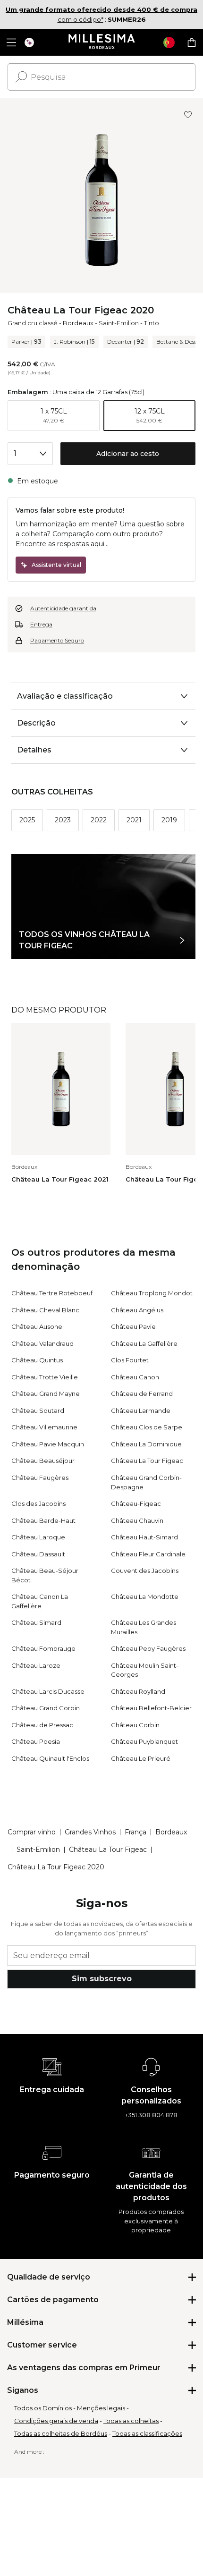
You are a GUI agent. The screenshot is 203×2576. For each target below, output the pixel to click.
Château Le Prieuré (141, 1758)
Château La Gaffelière (144, 1343)
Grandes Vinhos (90, 1832)
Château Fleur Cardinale (148, 1554)
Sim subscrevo (102, 1979)
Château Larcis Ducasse (48, 1691)
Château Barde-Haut (43, 1520)
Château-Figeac (136, 1503)
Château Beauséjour (43, 1461)
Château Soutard (38, 1410)
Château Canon (135, 1377)
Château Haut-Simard (144, 1537)
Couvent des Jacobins (145, 1571)
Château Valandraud (42, 1343)
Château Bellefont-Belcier (151, 1708)
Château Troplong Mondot (152, 1293)
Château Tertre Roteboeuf (52, 1293)
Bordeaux (78, 323)
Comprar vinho (32, 1832)
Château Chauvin (137, 1520)
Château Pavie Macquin (48, 1444)
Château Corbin (135, 1725)
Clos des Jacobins (38, 1503)
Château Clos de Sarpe (147, 1427)
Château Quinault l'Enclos (50, 1758)
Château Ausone (37, 1326)
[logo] (102, 42)
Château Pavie (133, 1326)
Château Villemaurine (44, 1427)
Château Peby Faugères (148, 1648)
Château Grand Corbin (46, 1708)
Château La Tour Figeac (147, 1461)
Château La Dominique (146, 1444)
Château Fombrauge (43, 1648)
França (135, 1832)
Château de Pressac (42, 1725)
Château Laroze (36, 1665)
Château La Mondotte (145, 1596)
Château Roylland (138, 1691)
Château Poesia (36, 1741)
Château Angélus (137, 1310)
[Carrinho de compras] (192, 42)
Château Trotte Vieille (45, 1377)
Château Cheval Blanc (45, 1310)
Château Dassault (38, 1554)
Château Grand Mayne (46, 1394)
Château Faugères (40, 1478)
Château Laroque (38, 1537)
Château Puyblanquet (144, 1741)
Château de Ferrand (142, 1394)
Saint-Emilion (119, 323)
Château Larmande (141, 1410)
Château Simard (36, 1622)
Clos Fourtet (130, 1360)
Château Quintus (37, 1360)
